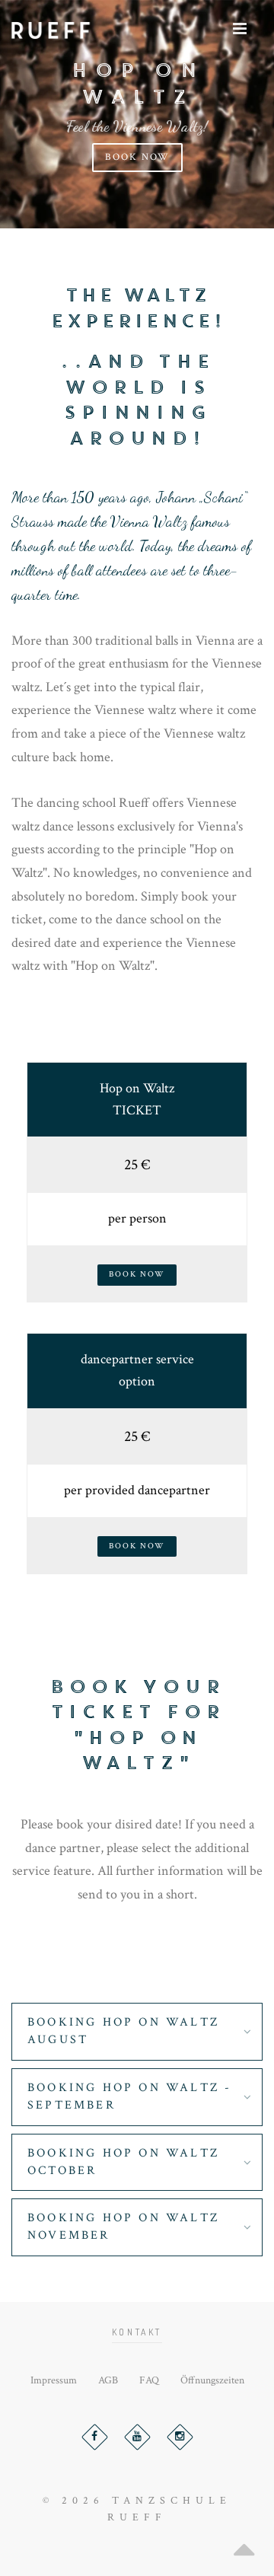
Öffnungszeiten (212, 2380)
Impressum (54, 2380)
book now (137, 157)
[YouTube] (137, 2437)
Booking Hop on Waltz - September (129, 2096)
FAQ (149, 2380)
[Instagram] (180, 2437)
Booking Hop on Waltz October (123, 2162)
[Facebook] (95, 2437)
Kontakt (137, 2332)
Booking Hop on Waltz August (123, 2031)
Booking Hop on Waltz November (123, 2227)
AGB (108, 2380)
